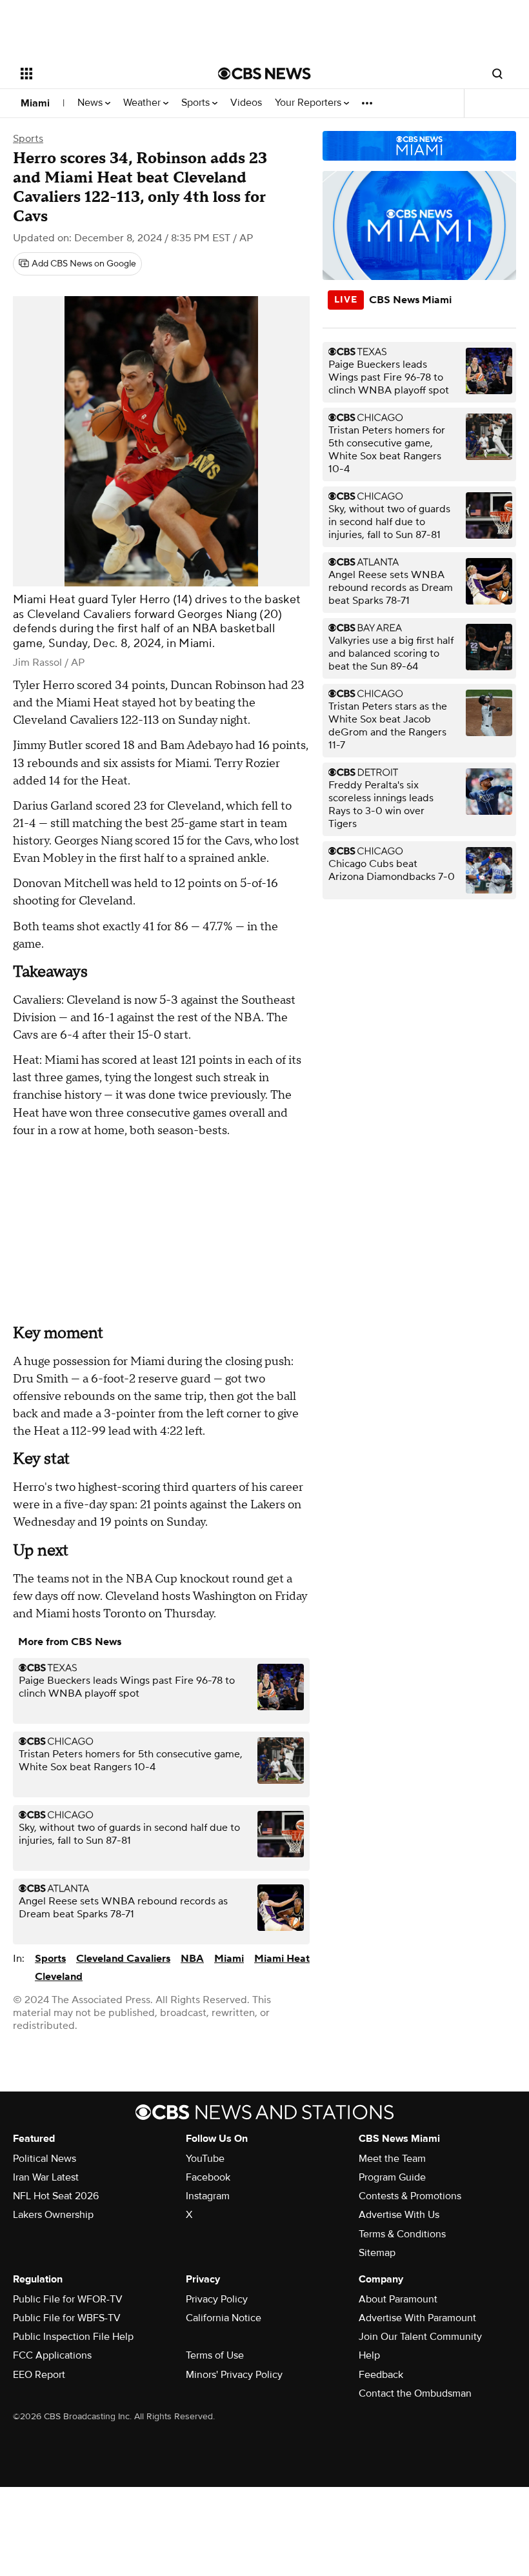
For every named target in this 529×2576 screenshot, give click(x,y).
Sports (197, 103)
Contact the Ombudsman (415, 2393)
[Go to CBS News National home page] (264, 74)
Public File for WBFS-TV (67, 2318)
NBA (192, 1959)
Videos (246, 103)
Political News (45, 2159)
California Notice (224, 2318)
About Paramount (398, 2299)
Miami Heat (282, 1959)
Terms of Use (215, 2355)
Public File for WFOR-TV (68, 2299)
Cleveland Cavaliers (123, 1959)
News (91, 103)
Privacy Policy (217, 2299)
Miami (35, 103)
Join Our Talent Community (420, 2337)
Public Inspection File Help (73, 2337)
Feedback (381, 2375)
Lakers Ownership (53, 2215)
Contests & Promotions (410, 2196)
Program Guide (392, 2177)
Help (369, 2355)
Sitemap (377, 2253)
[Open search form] (497, 74)
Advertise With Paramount (417, 2318)
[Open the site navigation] (102, 74)
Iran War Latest (46, 2177)
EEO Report (39, 2375)
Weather (143, 103)
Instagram (208, 2196)
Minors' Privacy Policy (234, 2375)
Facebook (208, 2177)
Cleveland (59, 1977)
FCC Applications (52, 2355)
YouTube (205, 2159)
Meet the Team (392, 2159)
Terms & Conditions (402, 2234)
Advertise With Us (399, 2215)
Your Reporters (309, 103)
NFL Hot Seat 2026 (56, 2196)
